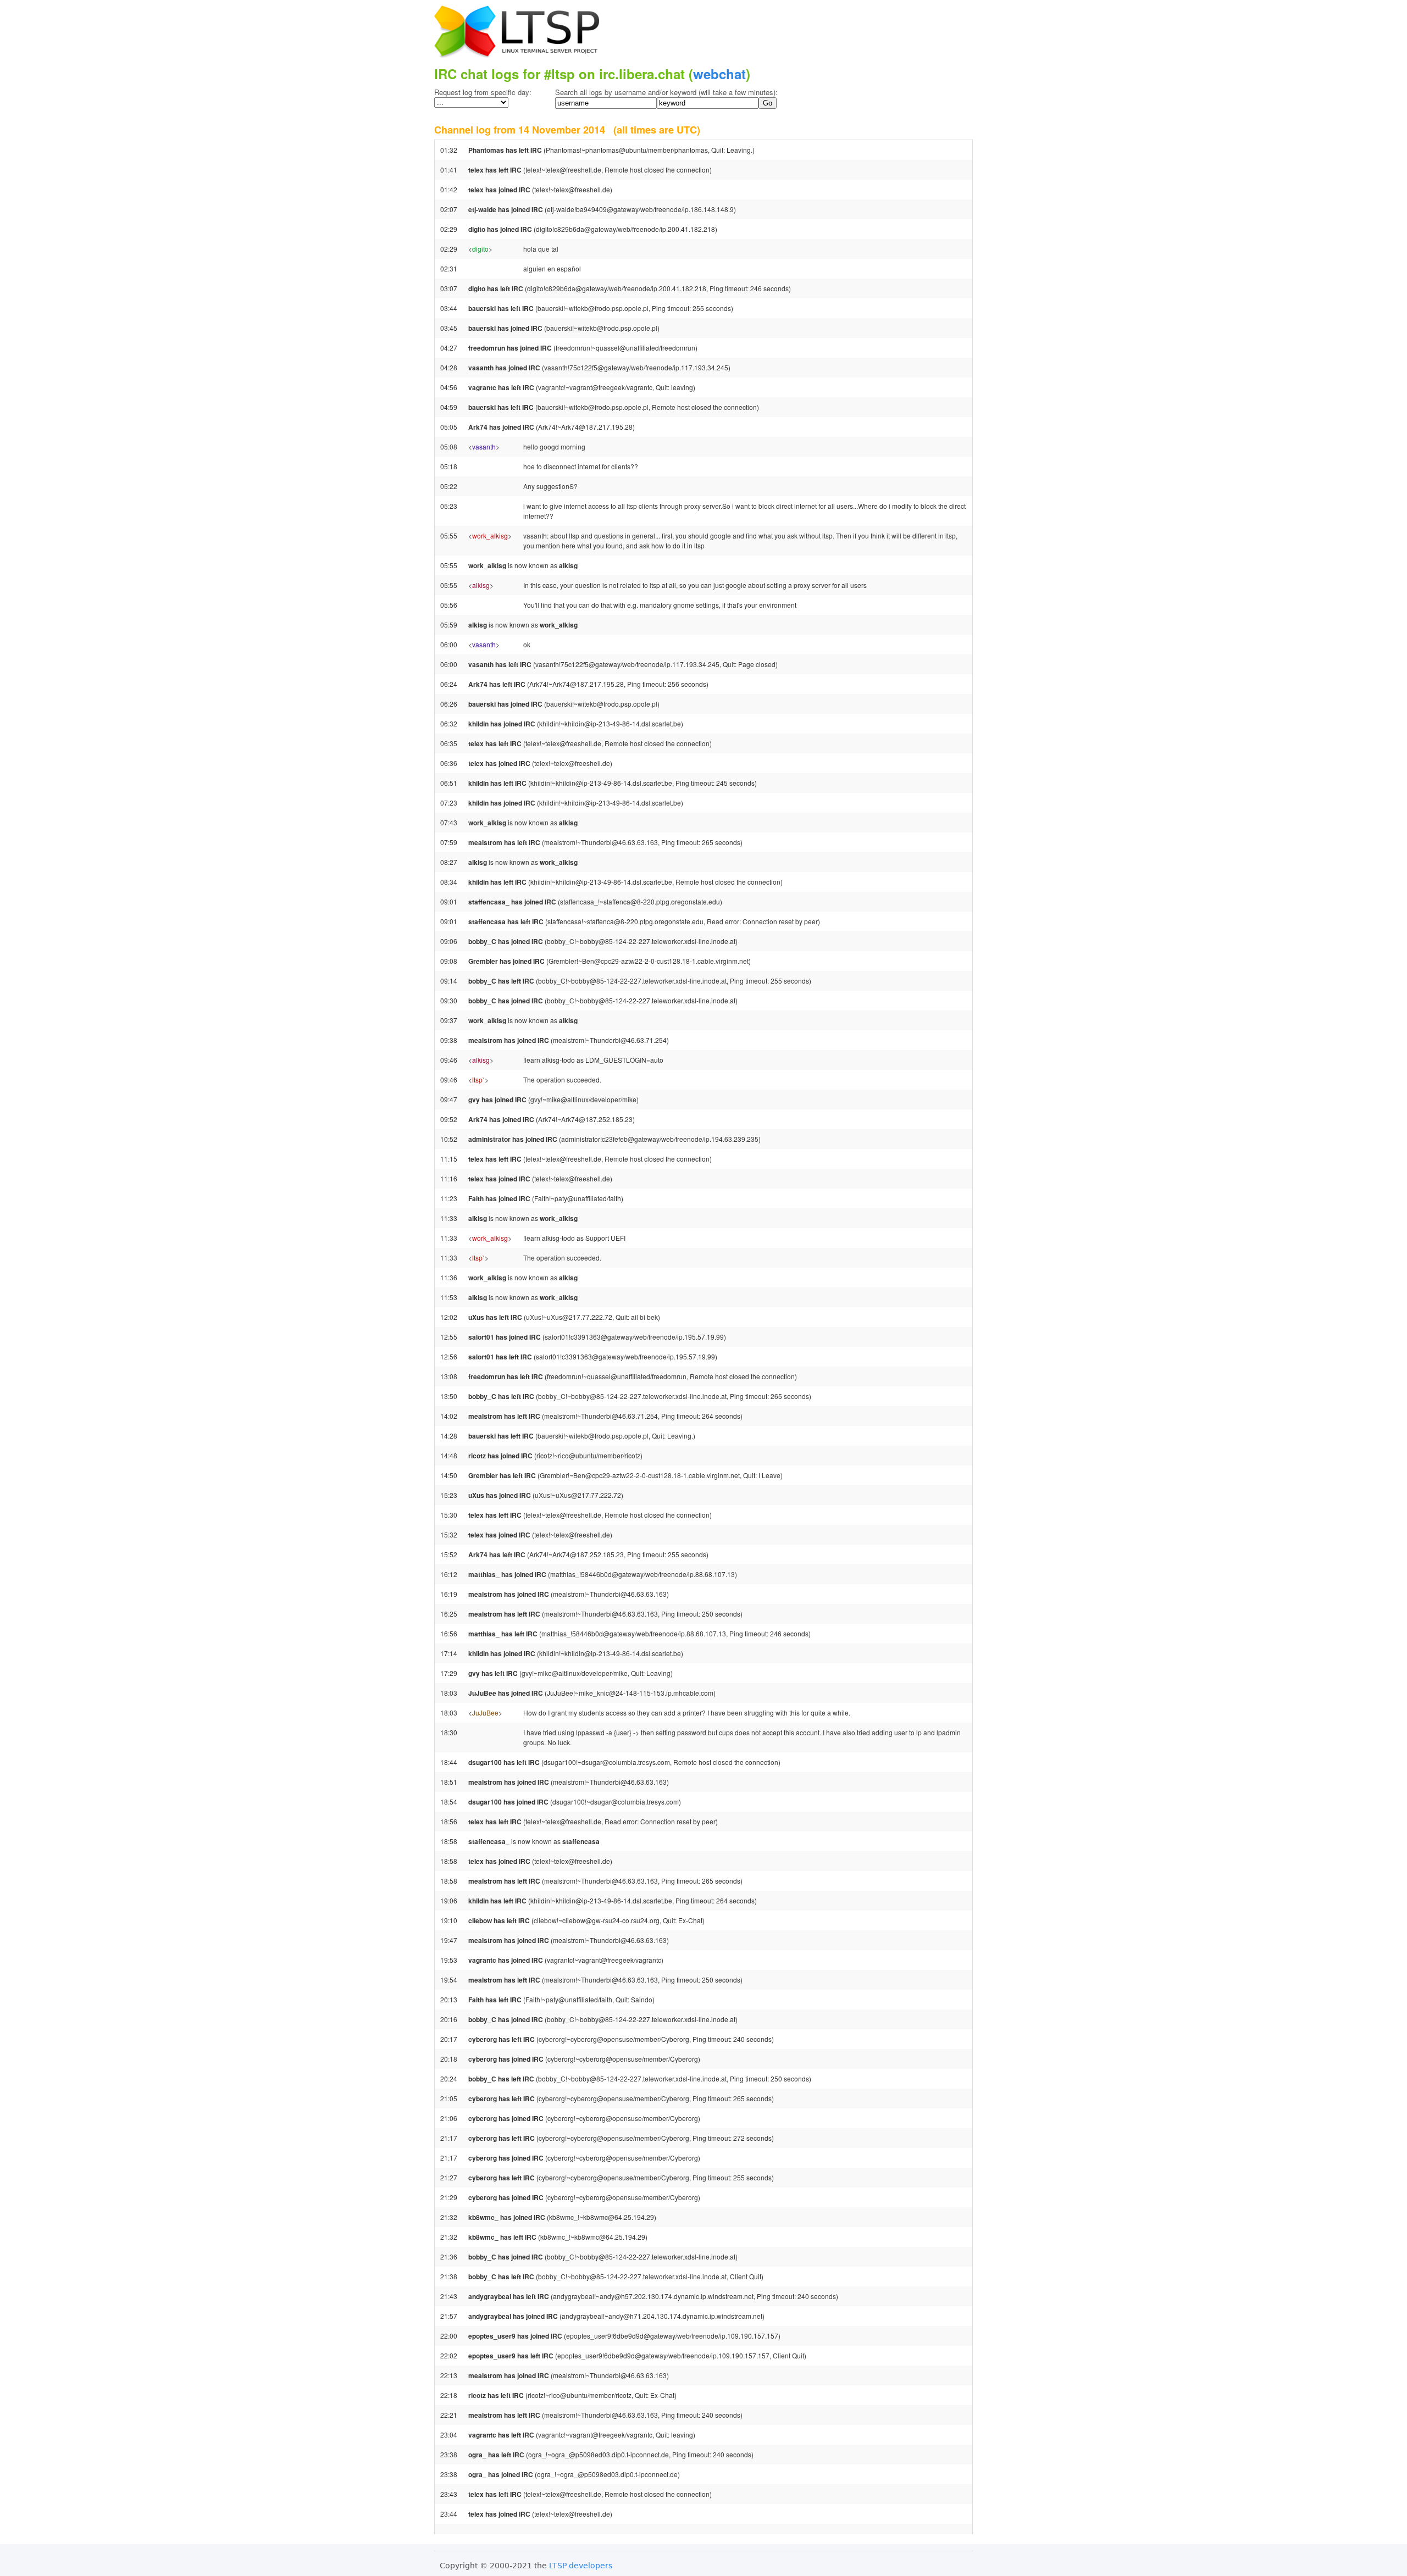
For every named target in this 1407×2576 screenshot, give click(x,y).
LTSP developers (581, 2566)
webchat (719, 74)
